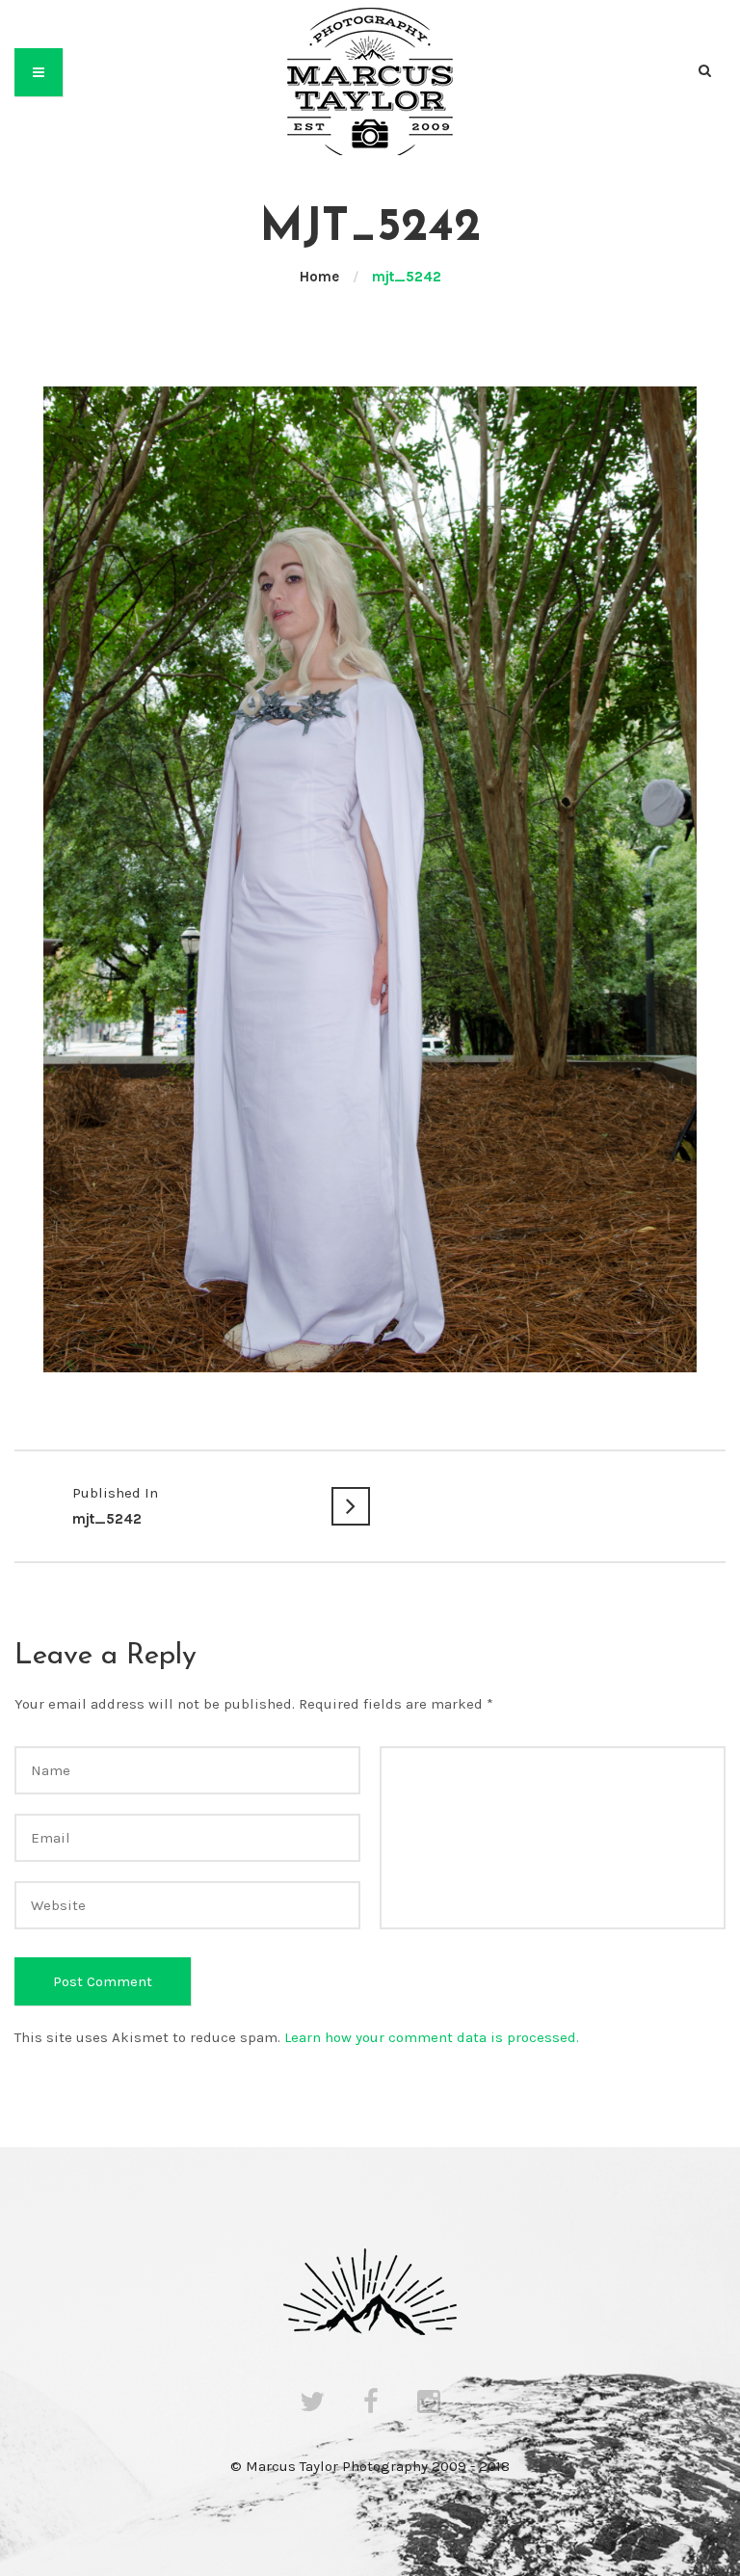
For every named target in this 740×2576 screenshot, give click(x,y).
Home (319, 277)
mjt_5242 (115, 1506)
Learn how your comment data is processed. (432, 2037)
